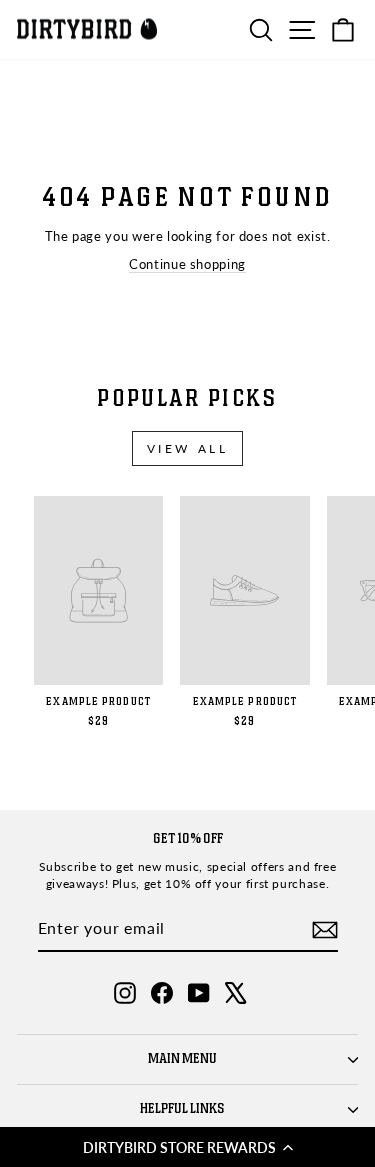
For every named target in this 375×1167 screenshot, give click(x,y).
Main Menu (182, 1059)
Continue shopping (187, 264)
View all (188, 448)
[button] (187, 1147)
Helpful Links (182, 1109)
